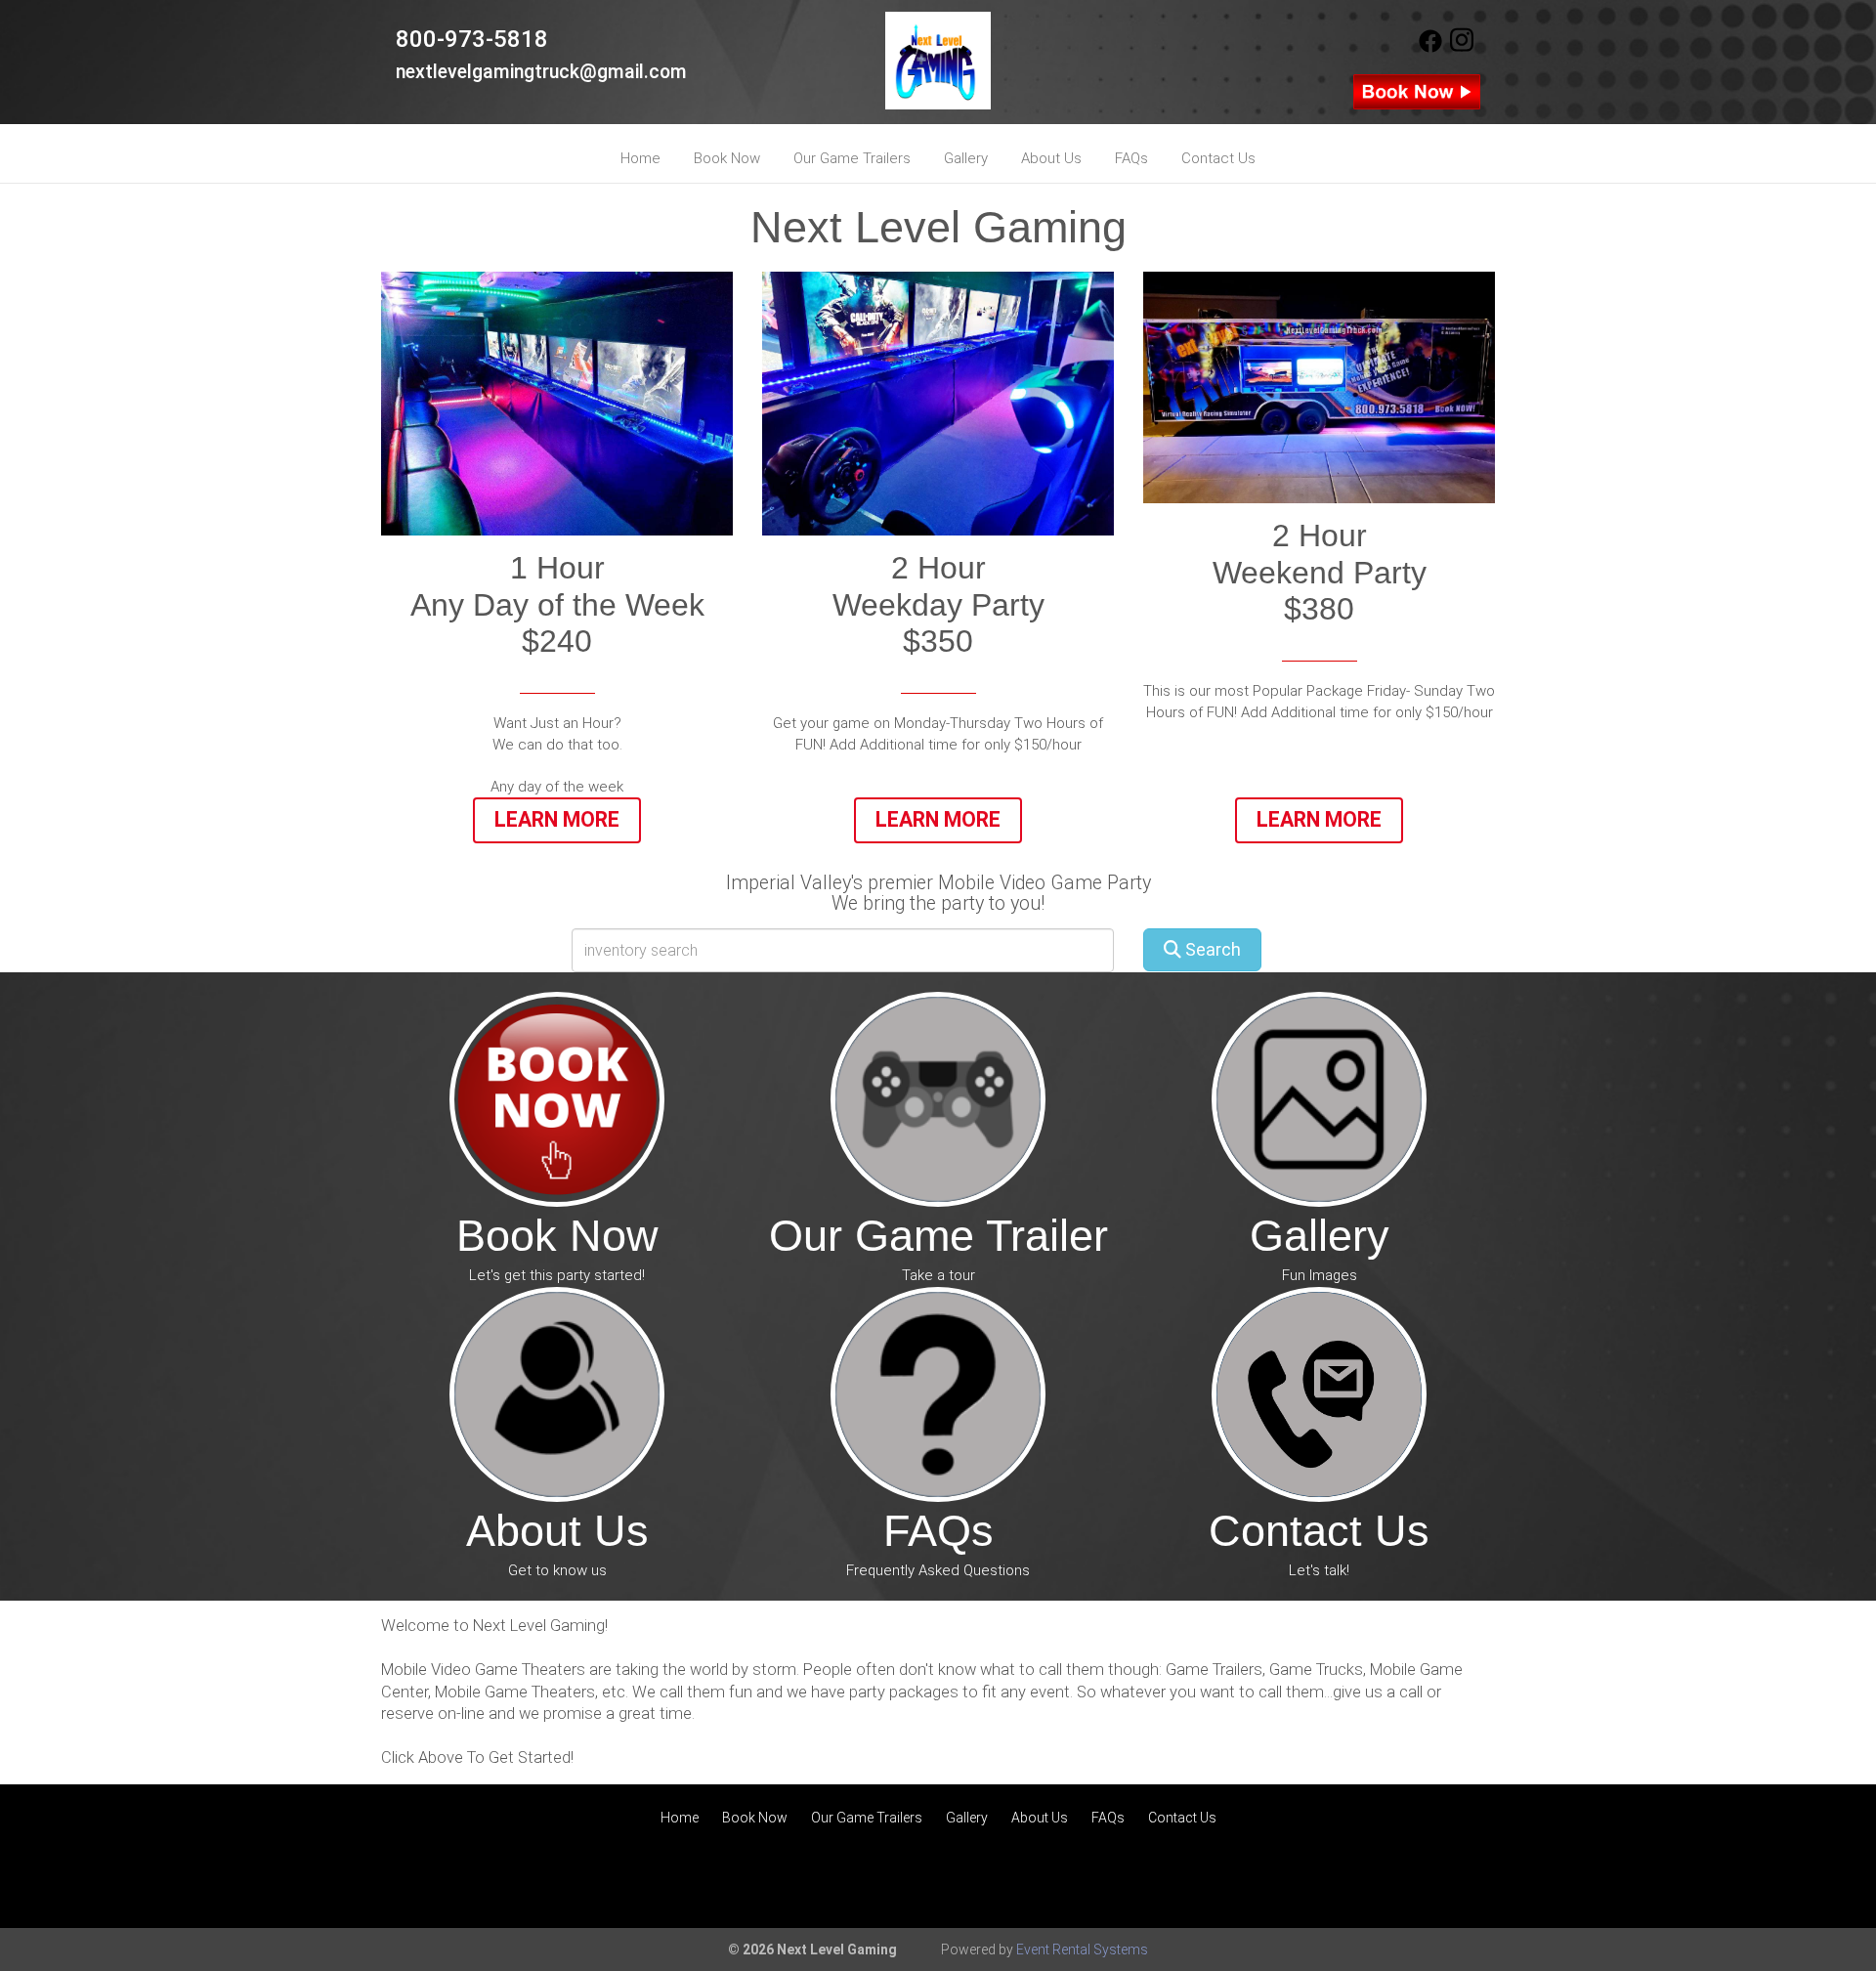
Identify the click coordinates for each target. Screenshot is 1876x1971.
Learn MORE (938, 819)
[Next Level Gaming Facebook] (1430, 48)
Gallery (966, 158)
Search (1211, 949)
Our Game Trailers (852, 158)
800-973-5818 (472, 39)
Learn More (557, 819)
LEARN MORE (1319, 819)
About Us (1051, 158)
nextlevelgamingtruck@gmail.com (541, 72)
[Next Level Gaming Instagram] (1462, 48)
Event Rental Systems (1082, 1950)
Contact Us (1218, 158)
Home (640, 158)
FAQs (1131, 158)
